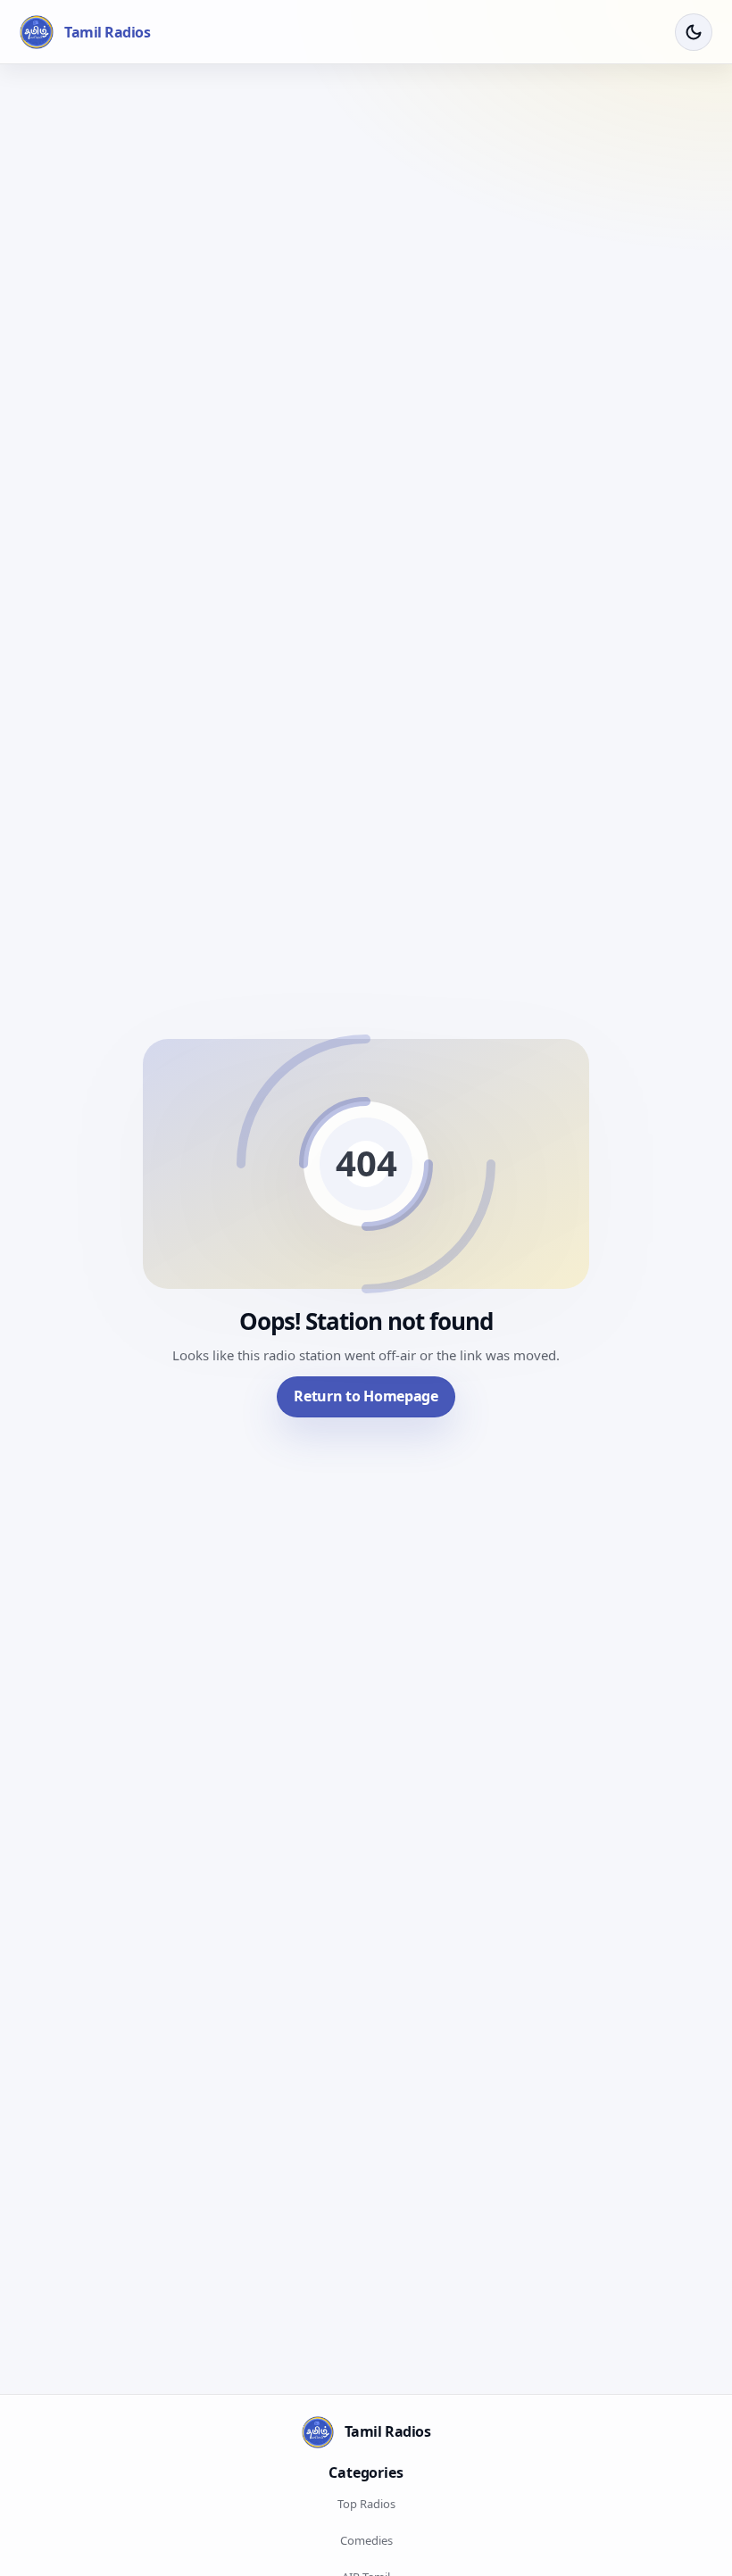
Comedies (366, 2540)
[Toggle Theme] (694, 32)
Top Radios (366, 2504)
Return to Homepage (366, 1396)
